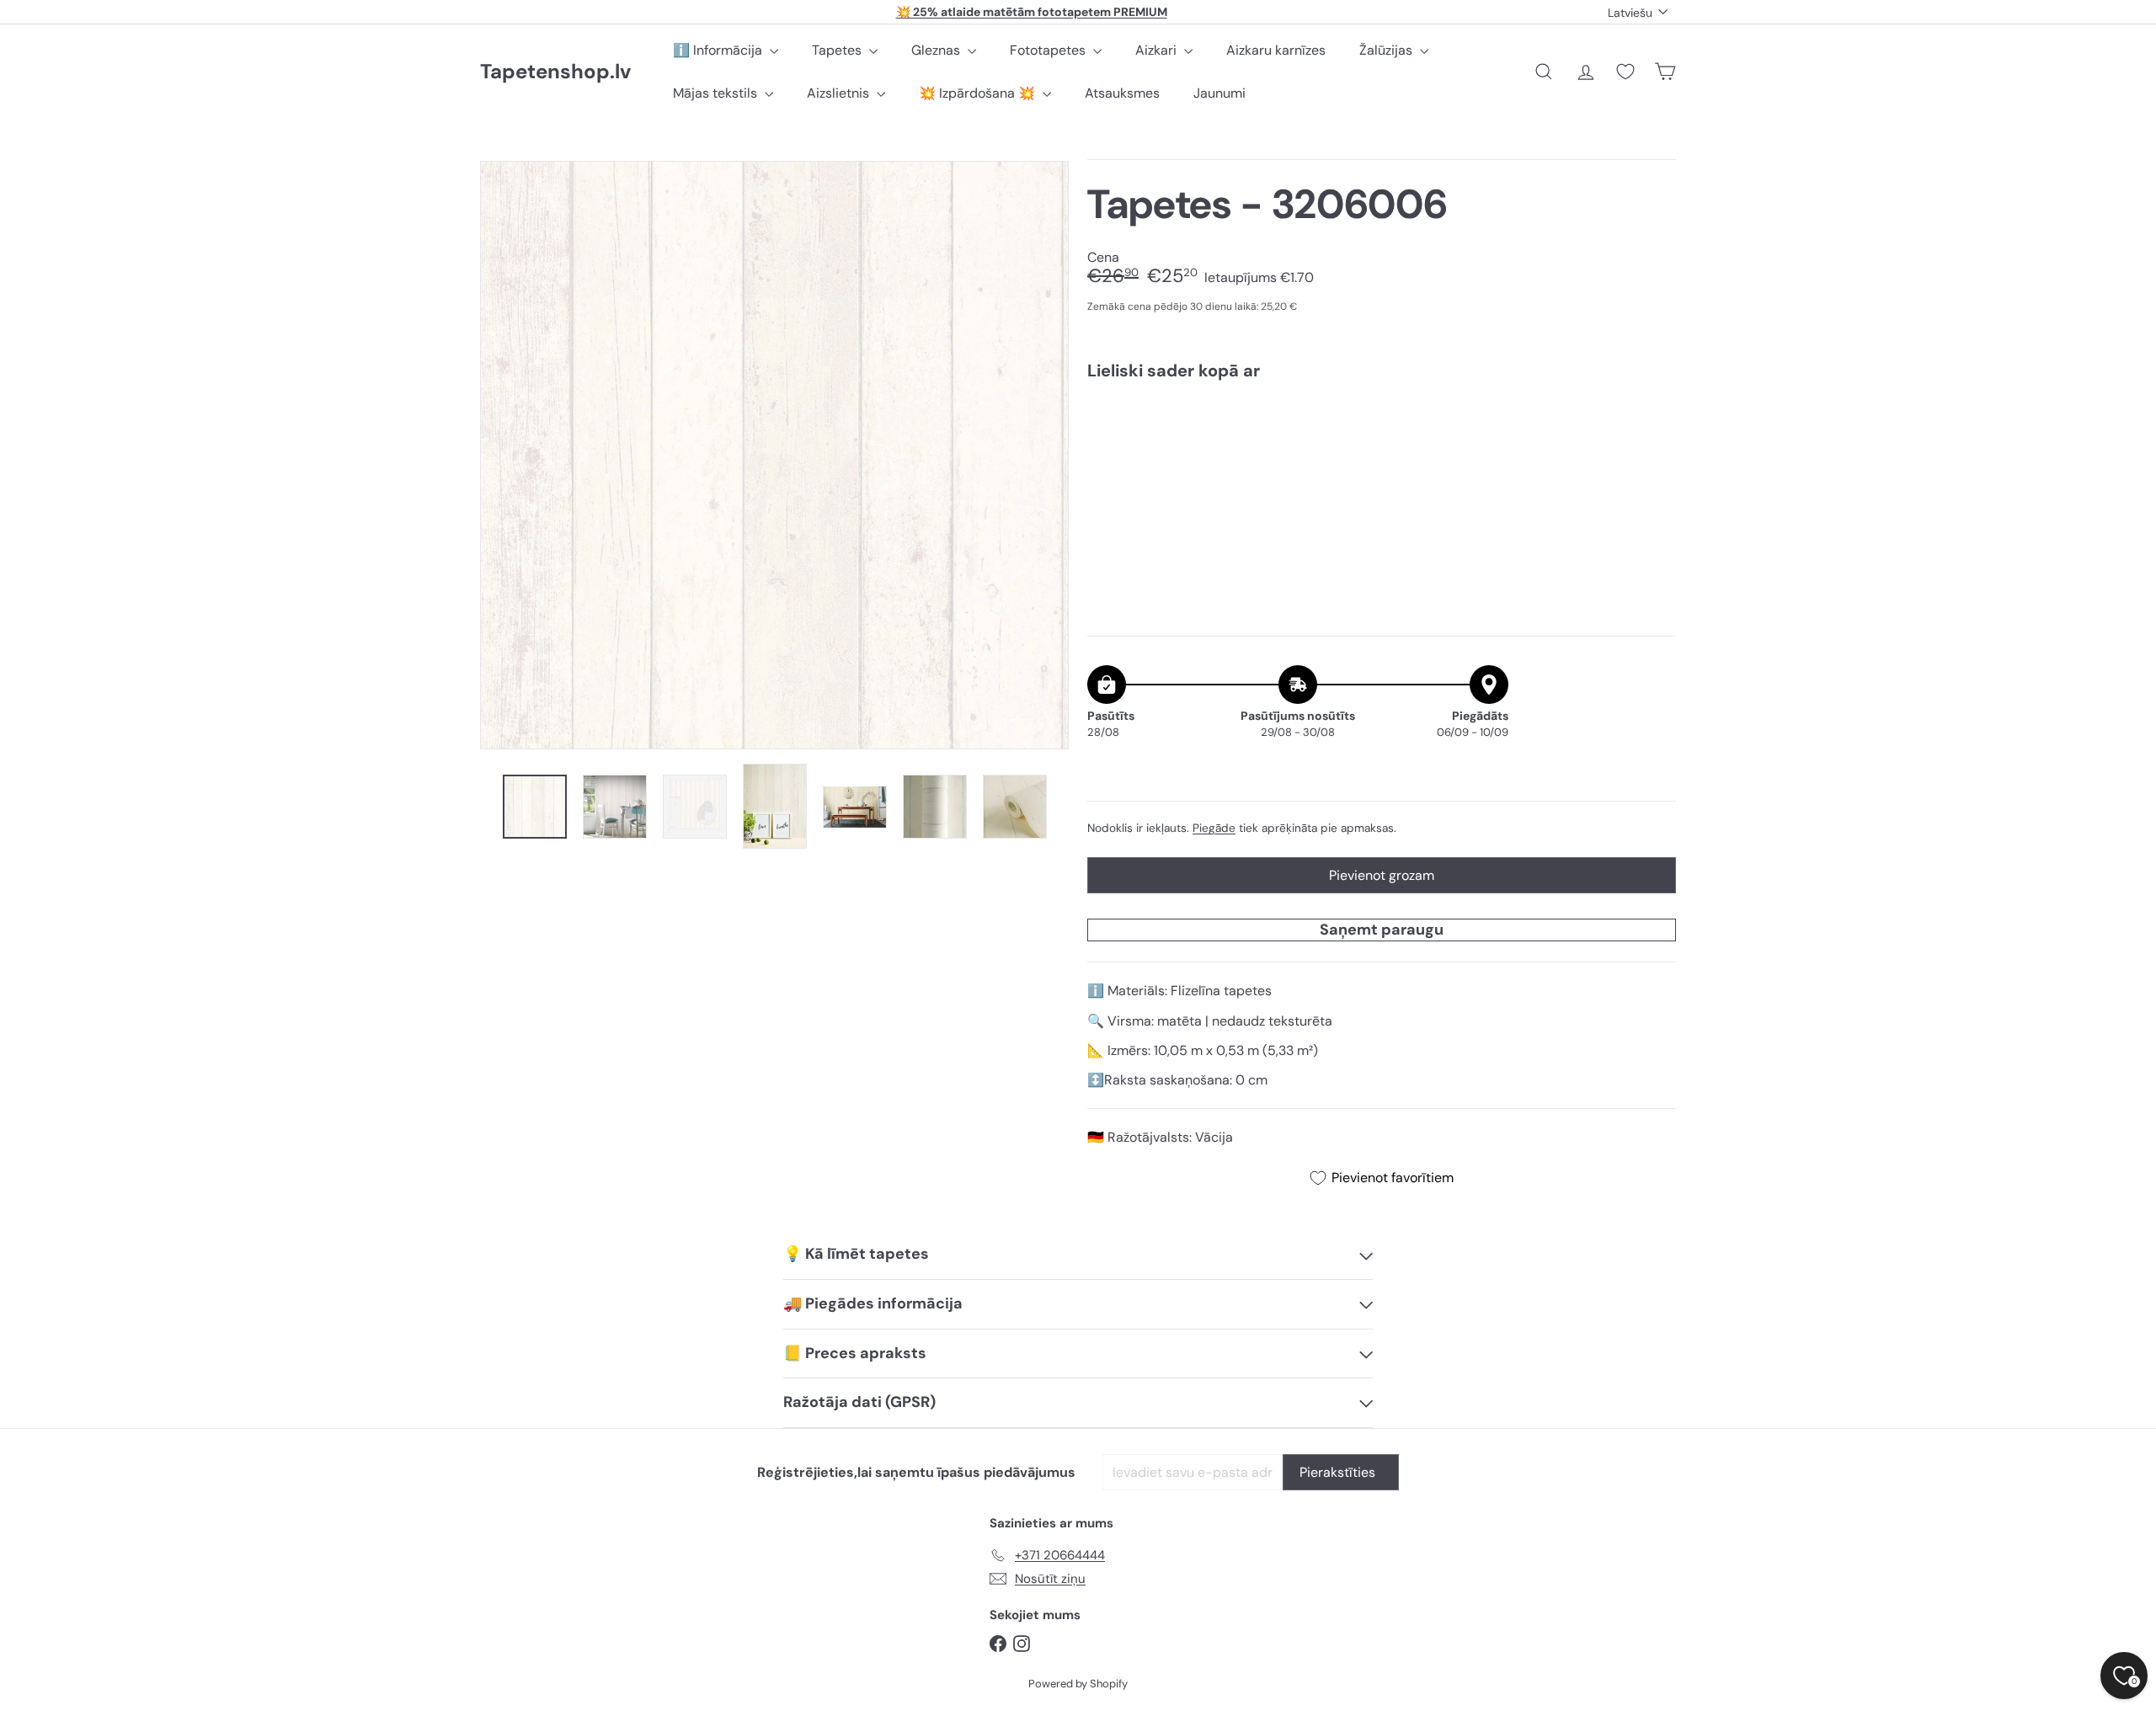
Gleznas (937, 50)
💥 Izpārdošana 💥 (979, 93)
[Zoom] (774, 455)
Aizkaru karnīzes (1276, 50)
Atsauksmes (1122, 93)
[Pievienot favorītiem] (1654, 428)
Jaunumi (1219, 93)
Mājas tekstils (717, 93)
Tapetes (838, 50)
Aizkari (1158, 50)
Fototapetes (1049, 50)
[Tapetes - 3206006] (1382, 451)
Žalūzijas (1388, 50)
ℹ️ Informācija (719, 50)
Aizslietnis (840, 93)
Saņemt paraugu (1382, 930)
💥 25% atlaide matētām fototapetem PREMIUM (1032, 12)
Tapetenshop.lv (555, 72)
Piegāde (1214, 828)
